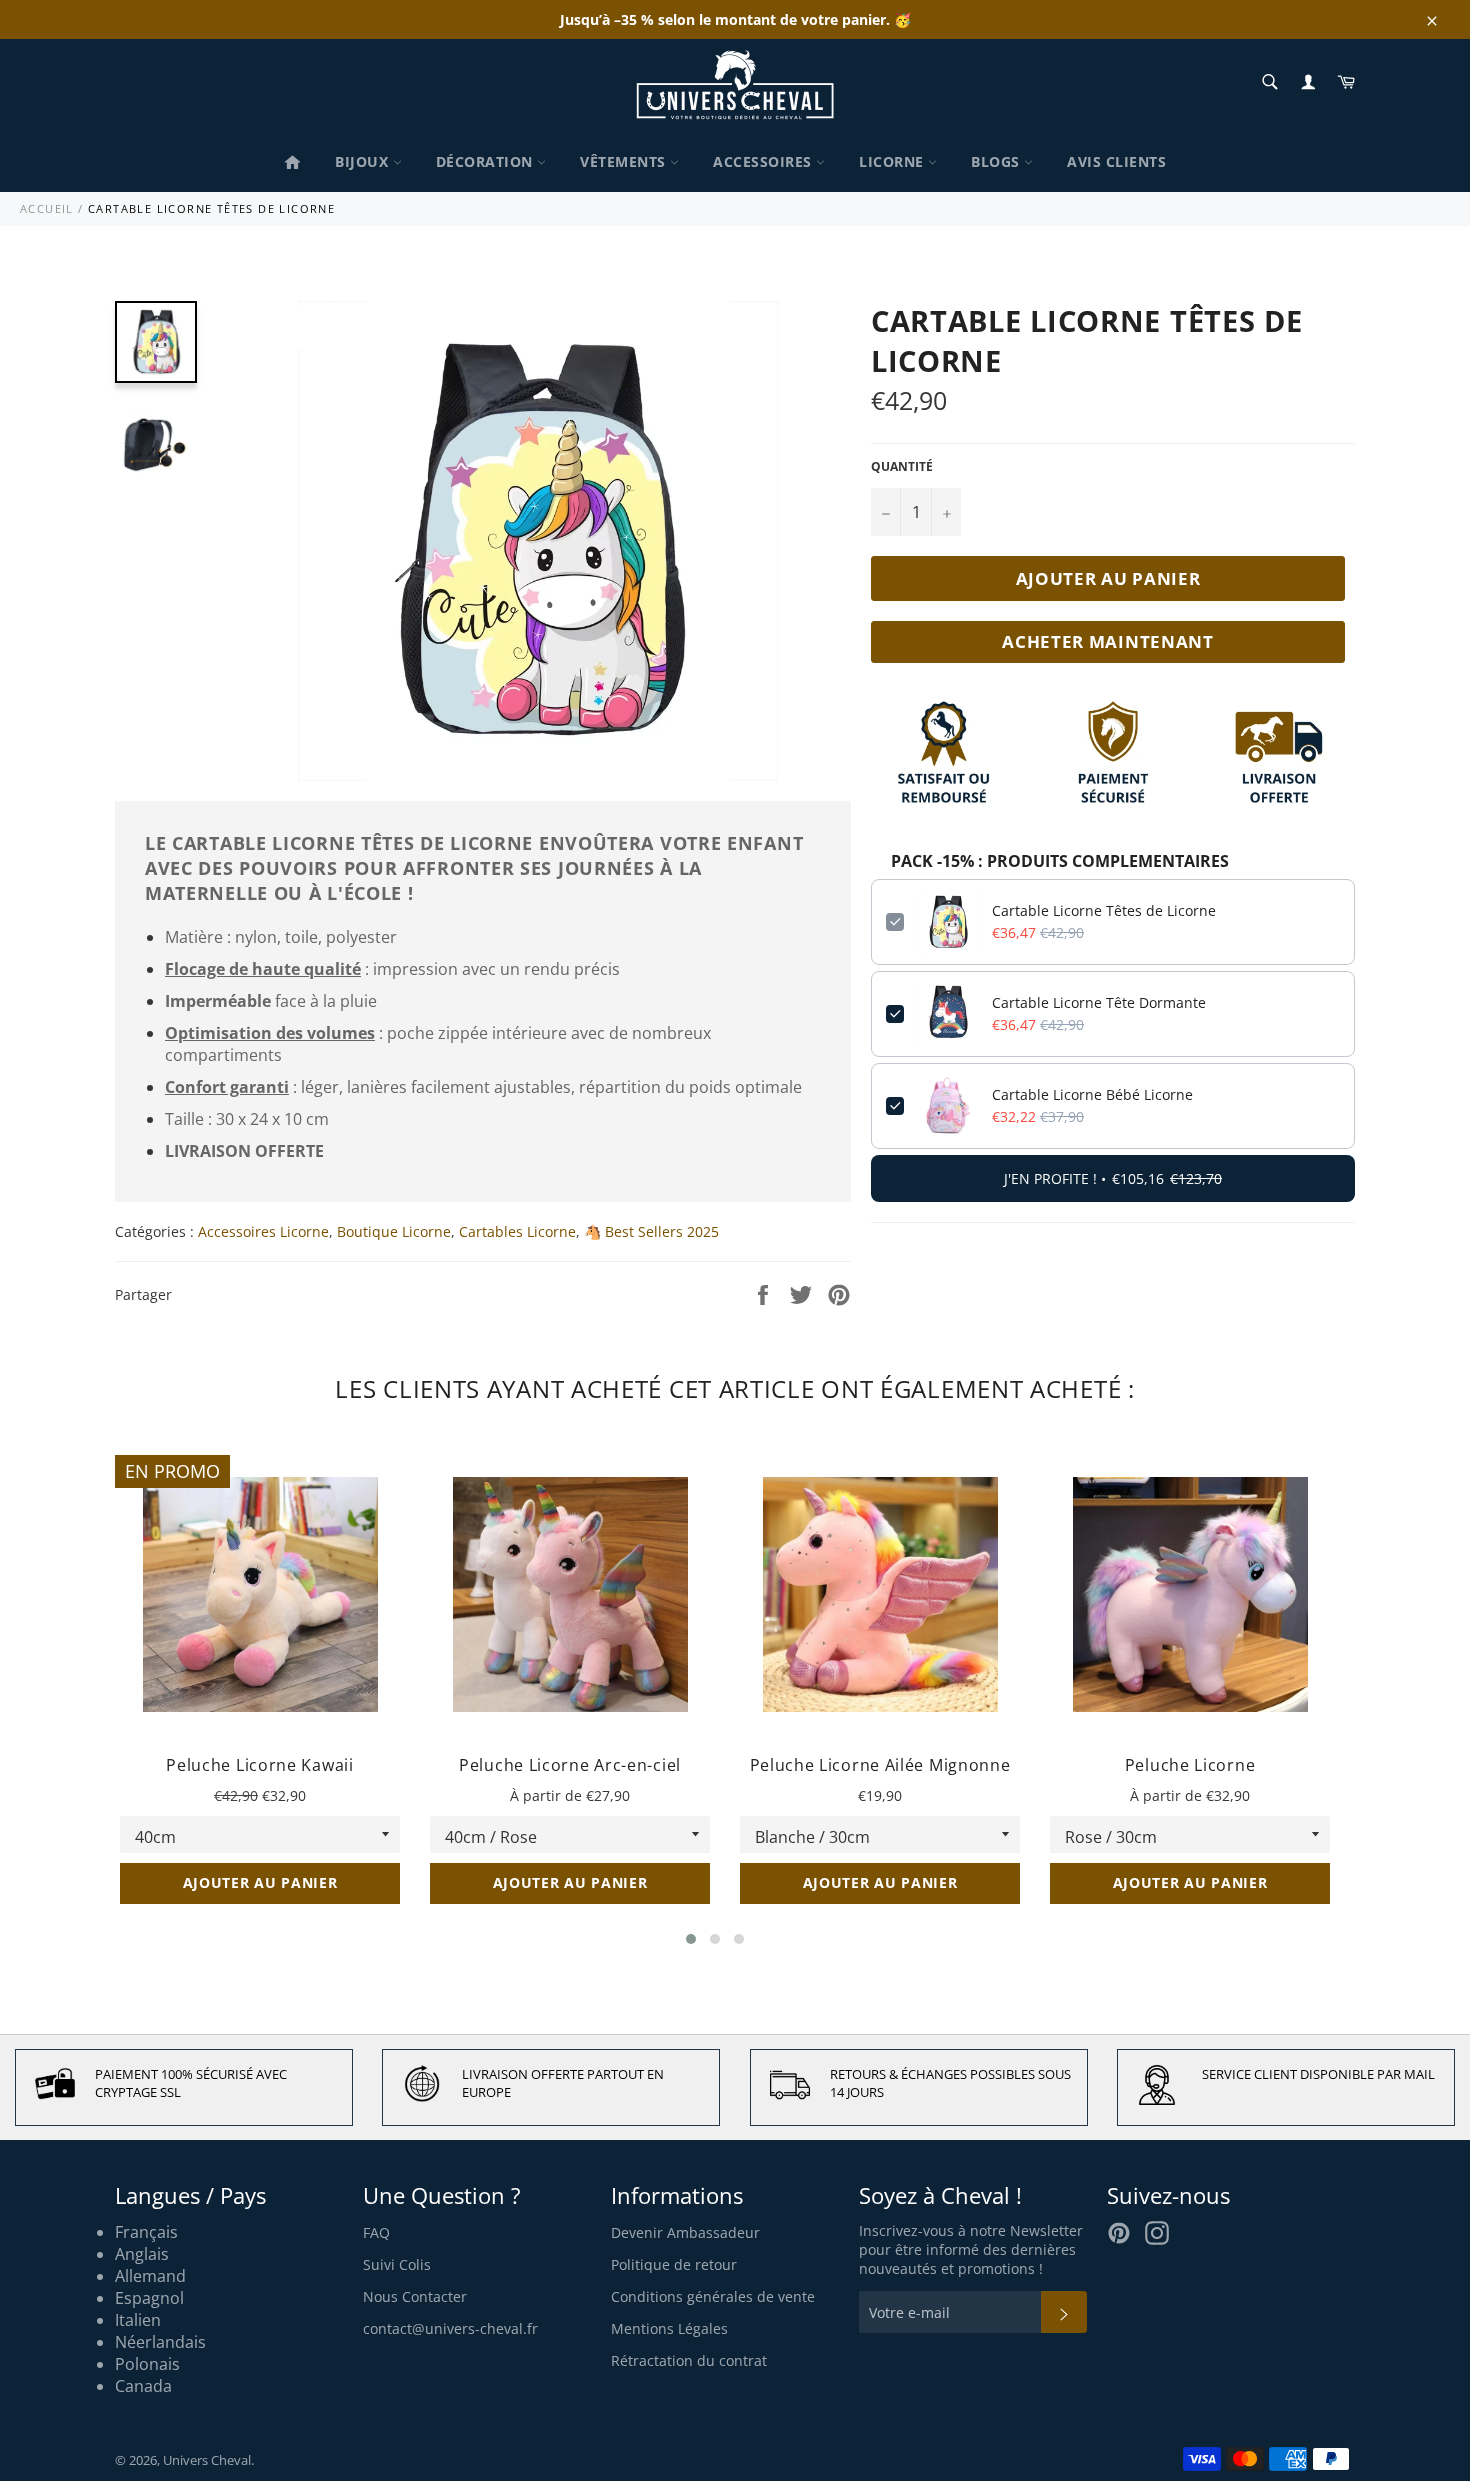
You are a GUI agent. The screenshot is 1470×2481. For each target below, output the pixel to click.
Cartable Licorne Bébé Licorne (1092, 1094)
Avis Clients (1116, 161)
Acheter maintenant (1108, 641)
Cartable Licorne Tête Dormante (1099, 1002)
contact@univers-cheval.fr (450, 2328)
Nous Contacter (415, 2296)
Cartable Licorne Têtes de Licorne (1104, 910)
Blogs (997, 161)
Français (146, 2232)
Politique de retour (674, 2264)
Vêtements (625, 161)
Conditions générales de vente (713, 2296)
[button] (691, 1939)
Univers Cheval (207, 2460)
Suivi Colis (397, 2264)
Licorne (893, 161)
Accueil (47, 208)
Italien (138, 2320)
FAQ (376, 2232)
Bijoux (364, 161)
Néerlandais (160, 2342)
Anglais (142, 2254)
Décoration (487, 161)
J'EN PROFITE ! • (1113, 1178)
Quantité (902, 467)
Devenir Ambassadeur (685, 2232)
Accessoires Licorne (263, 1231)
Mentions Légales (669, 2328)
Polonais (147, 2364)
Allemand (150, 2276)
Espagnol (149, 2298)
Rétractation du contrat (689, 2360)
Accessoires (764, 161)
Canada (143, 2386)
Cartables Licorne (517, 1231)
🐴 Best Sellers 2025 (651, 1231)
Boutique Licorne (394, 1231)
